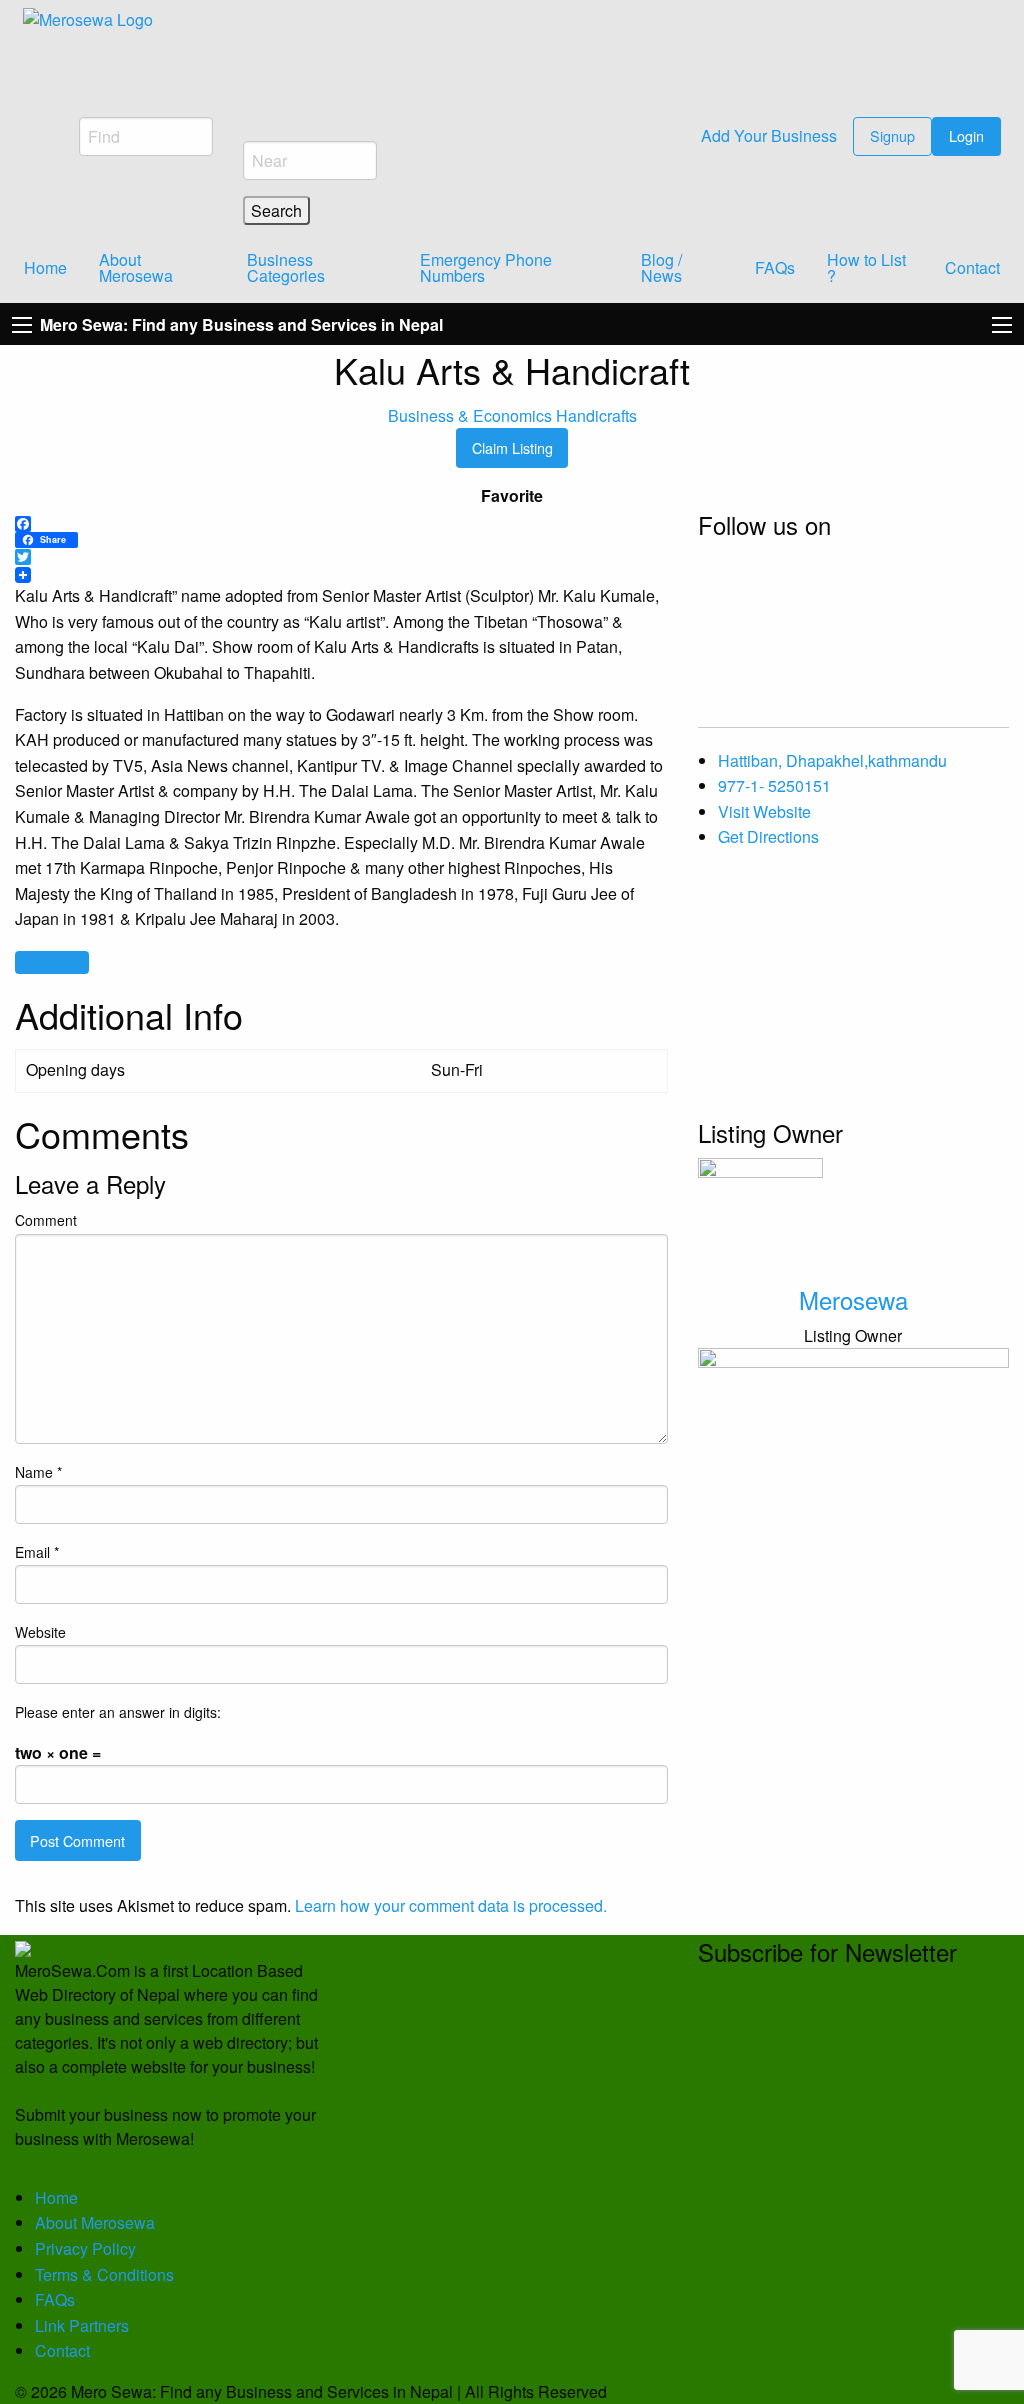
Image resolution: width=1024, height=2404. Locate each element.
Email (37, 1552)
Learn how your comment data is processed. (451, 1905)
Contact (972, 267)
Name (38, 1472)
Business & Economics (470, 415)
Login (966, 135)
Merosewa (853, 1299)
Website (40, 1632)
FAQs (775, 267)
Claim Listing (512, 447)
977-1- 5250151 (774, 785)
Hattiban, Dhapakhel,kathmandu (832, 760)
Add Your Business (767, 135)
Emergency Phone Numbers (486, 267)
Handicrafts (596, 415)
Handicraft (52, 961)
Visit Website (764, 811)
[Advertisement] (853, 991)
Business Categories (286, 267)
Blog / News (661, 267)
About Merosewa (136, 267)
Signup (892, 135)
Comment (46, 1220)
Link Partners (82, 2325)
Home (45, 267)
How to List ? (866, 267)
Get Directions (768, 836)
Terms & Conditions (104, 2274)
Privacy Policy (85, 2248)
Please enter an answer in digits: (118, 1712)
